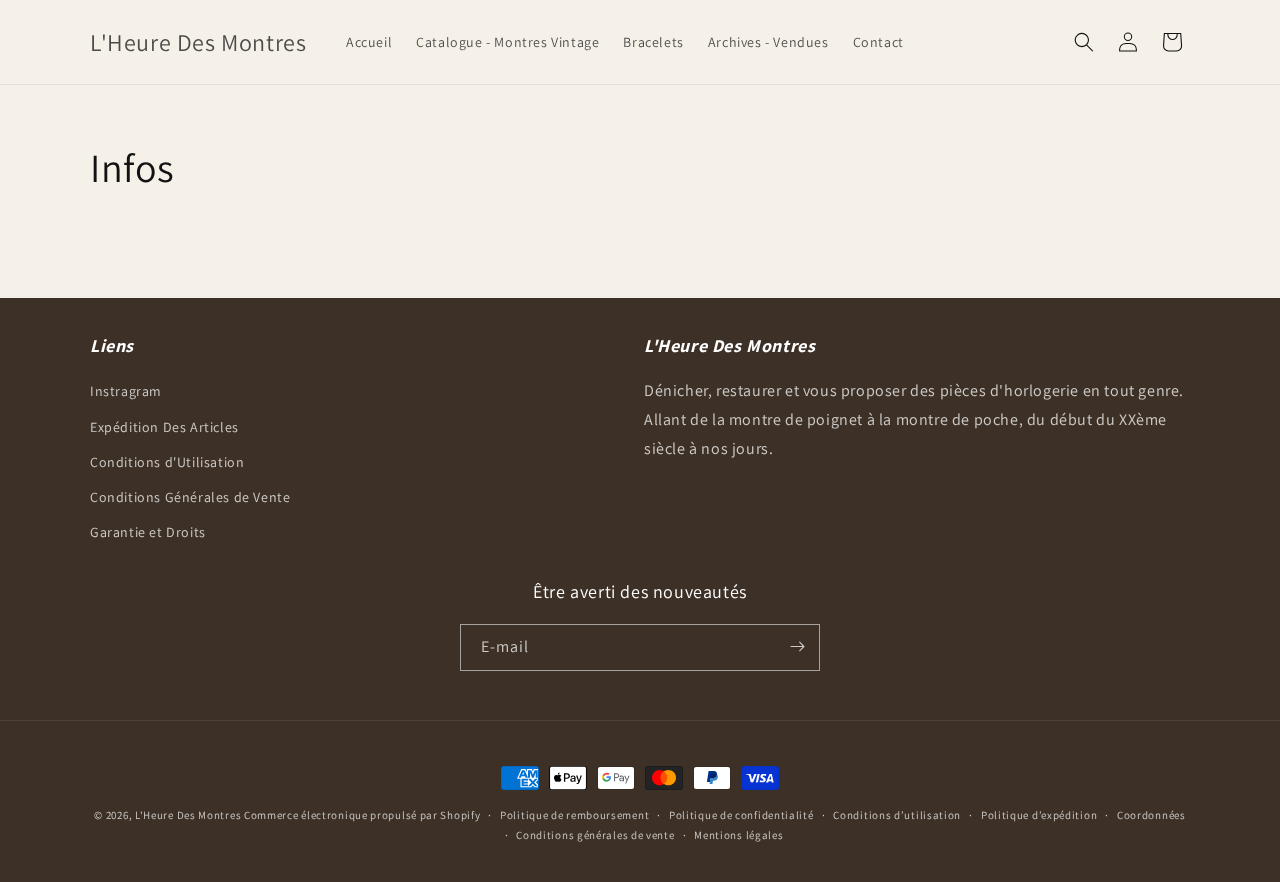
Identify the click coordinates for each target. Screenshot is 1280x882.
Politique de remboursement (574, 815)
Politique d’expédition (1039, 815)
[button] (1084, 42)
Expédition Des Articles (164, 426)
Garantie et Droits (148, 532)
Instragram (126, 391)
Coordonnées (1151, 815)
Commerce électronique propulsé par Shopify (362, 815)
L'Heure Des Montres (188, 815)
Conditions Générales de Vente (190, 496)
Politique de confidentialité (741, 815)
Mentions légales (738, 835)
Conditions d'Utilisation (167, 461)
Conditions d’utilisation (897, 815)
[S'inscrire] (797, 646)
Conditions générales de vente (595, 835)
